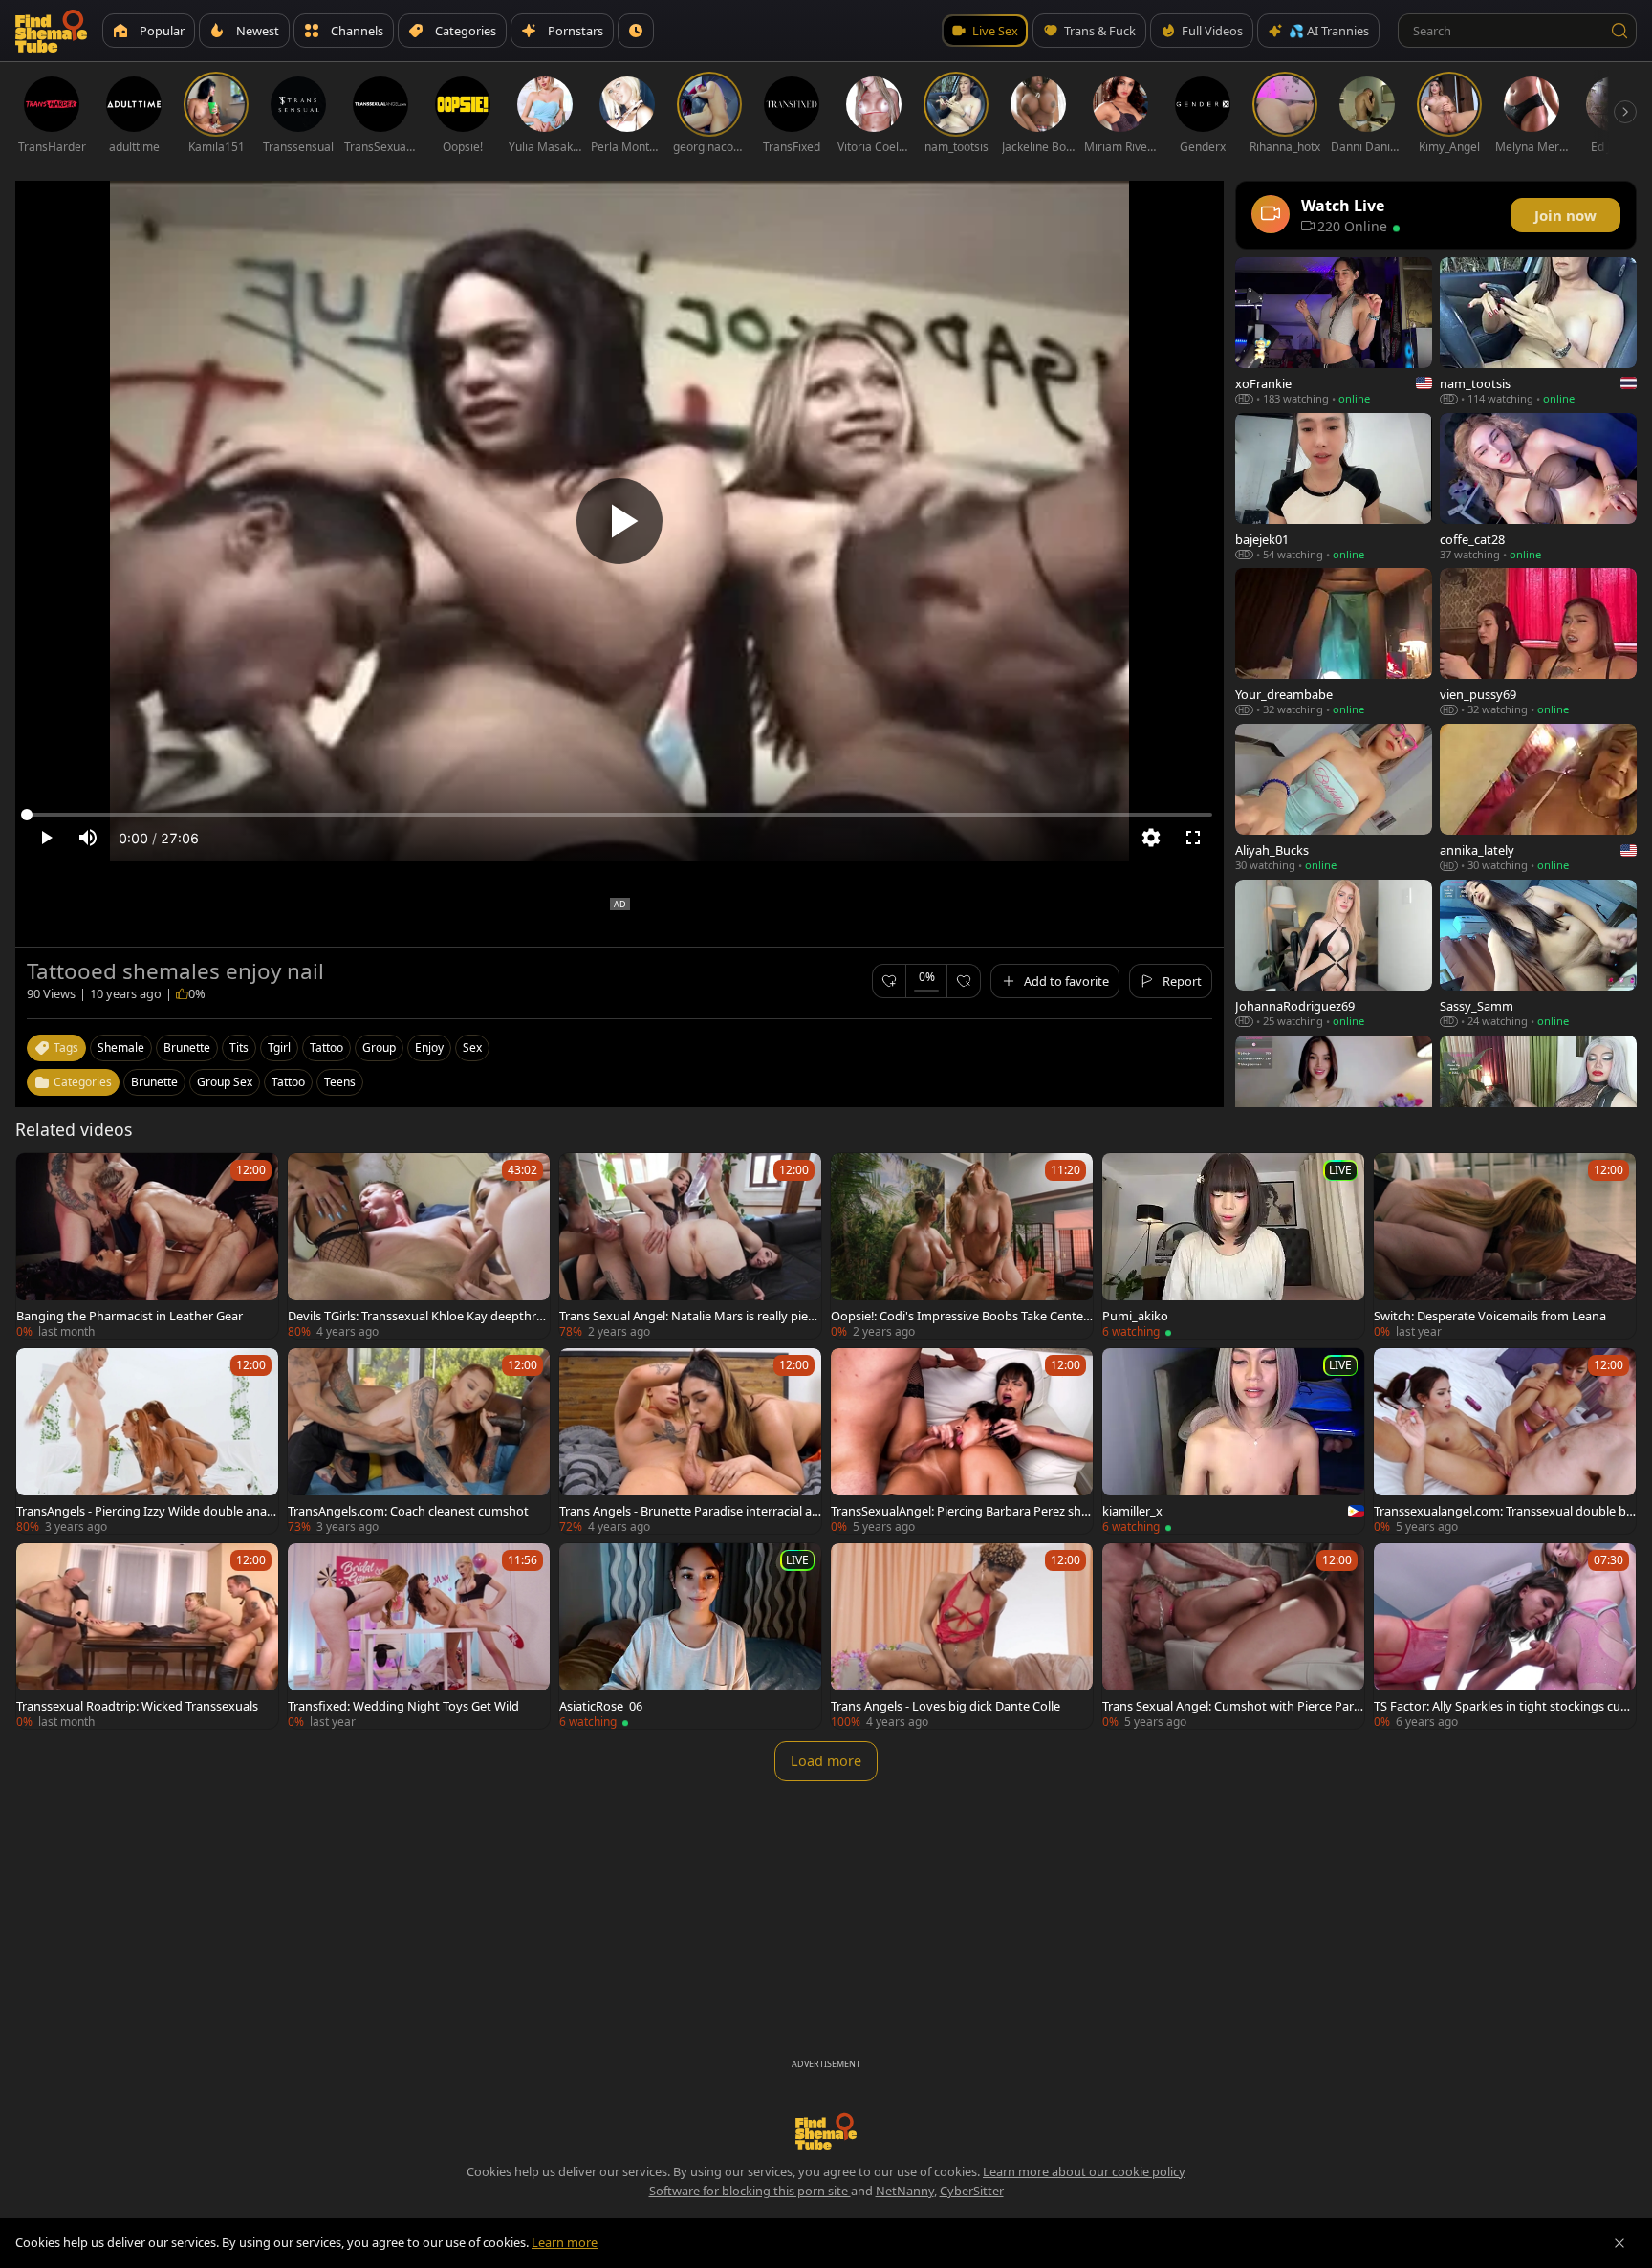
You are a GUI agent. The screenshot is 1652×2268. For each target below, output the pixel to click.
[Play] (619, 521)
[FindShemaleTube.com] (51, 31)
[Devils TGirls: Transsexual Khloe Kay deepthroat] (419, 1246)
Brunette (154, 1082)
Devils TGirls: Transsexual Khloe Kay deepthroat (416, 1316)
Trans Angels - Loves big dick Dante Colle (946, 1706)
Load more (826, 1761)
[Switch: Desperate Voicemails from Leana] (1505, 1246)
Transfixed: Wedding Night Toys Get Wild (403, 1706)
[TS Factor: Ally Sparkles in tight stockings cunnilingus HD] (1505, 1636)
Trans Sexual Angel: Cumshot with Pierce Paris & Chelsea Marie (1232, 1706)
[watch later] (39, 1176)
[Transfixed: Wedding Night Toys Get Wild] (419, 1636)
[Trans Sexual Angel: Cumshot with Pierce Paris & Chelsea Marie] (1233, 1636)
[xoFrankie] (1334, 331)
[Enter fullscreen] (1193, 838)
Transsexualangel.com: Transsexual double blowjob (1501, 1511)
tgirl (279, 1047)
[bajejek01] (1334, 487)
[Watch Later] (636, 31)
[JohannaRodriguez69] (1334, 954)
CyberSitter (972, 2191)
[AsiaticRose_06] (690, 1636)
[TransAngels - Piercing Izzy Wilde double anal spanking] (147, 1441)
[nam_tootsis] (1538, 331)
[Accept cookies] (1619, 2243)
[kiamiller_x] (1233, 1441)
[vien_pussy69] (1538, 642)
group (379, 1047)
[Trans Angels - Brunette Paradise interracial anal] (690, 1441)
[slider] (619, 815)
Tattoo (288, 1082)
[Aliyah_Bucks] (1334, 798)
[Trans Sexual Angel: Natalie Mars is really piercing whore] (690, 1246)
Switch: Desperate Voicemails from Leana (1490, 1316)
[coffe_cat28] (1538, 487)
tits (239, 1047)
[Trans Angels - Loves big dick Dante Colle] (962, 1636)
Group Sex (225, 1082)
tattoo (326, 1047)
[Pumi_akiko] (1233, 1246)
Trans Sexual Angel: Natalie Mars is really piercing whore (690, 1316)
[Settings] (1151, 838)
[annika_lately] (1538, 798)
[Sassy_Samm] (1538, 954)
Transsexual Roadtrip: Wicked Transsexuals (137, 1706)
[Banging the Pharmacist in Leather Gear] (147, 1246)
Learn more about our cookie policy (1084, 2171)
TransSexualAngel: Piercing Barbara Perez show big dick (960, 1511)
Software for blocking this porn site (750, 2191)
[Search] (1619, 31)
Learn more (565, 2242)
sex (472, 1047)
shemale (121, 1047)
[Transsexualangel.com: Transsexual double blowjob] (1505, 1441)
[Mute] (88, 838)
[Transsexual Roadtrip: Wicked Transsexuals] (147, 1636)
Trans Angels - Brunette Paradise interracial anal (689, 1511)
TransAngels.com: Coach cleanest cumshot (408, 1511)
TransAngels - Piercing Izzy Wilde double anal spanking (147, 1511)
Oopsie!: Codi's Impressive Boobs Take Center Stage (959, 1316)
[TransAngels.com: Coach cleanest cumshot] (419, 1441)
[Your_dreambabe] (1334, 642)
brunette (187, 1047)
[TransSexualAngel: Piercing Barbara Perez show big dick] (962, 1441)
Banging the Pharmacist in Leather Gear (130, 1316)
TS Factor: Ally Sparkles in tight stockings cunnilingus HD (1505, 1706)
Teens (340, 1082)
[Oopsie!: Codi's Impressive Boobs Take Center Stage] (962, 1246)
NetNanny (905, 2191)
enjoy (429, 1047)
